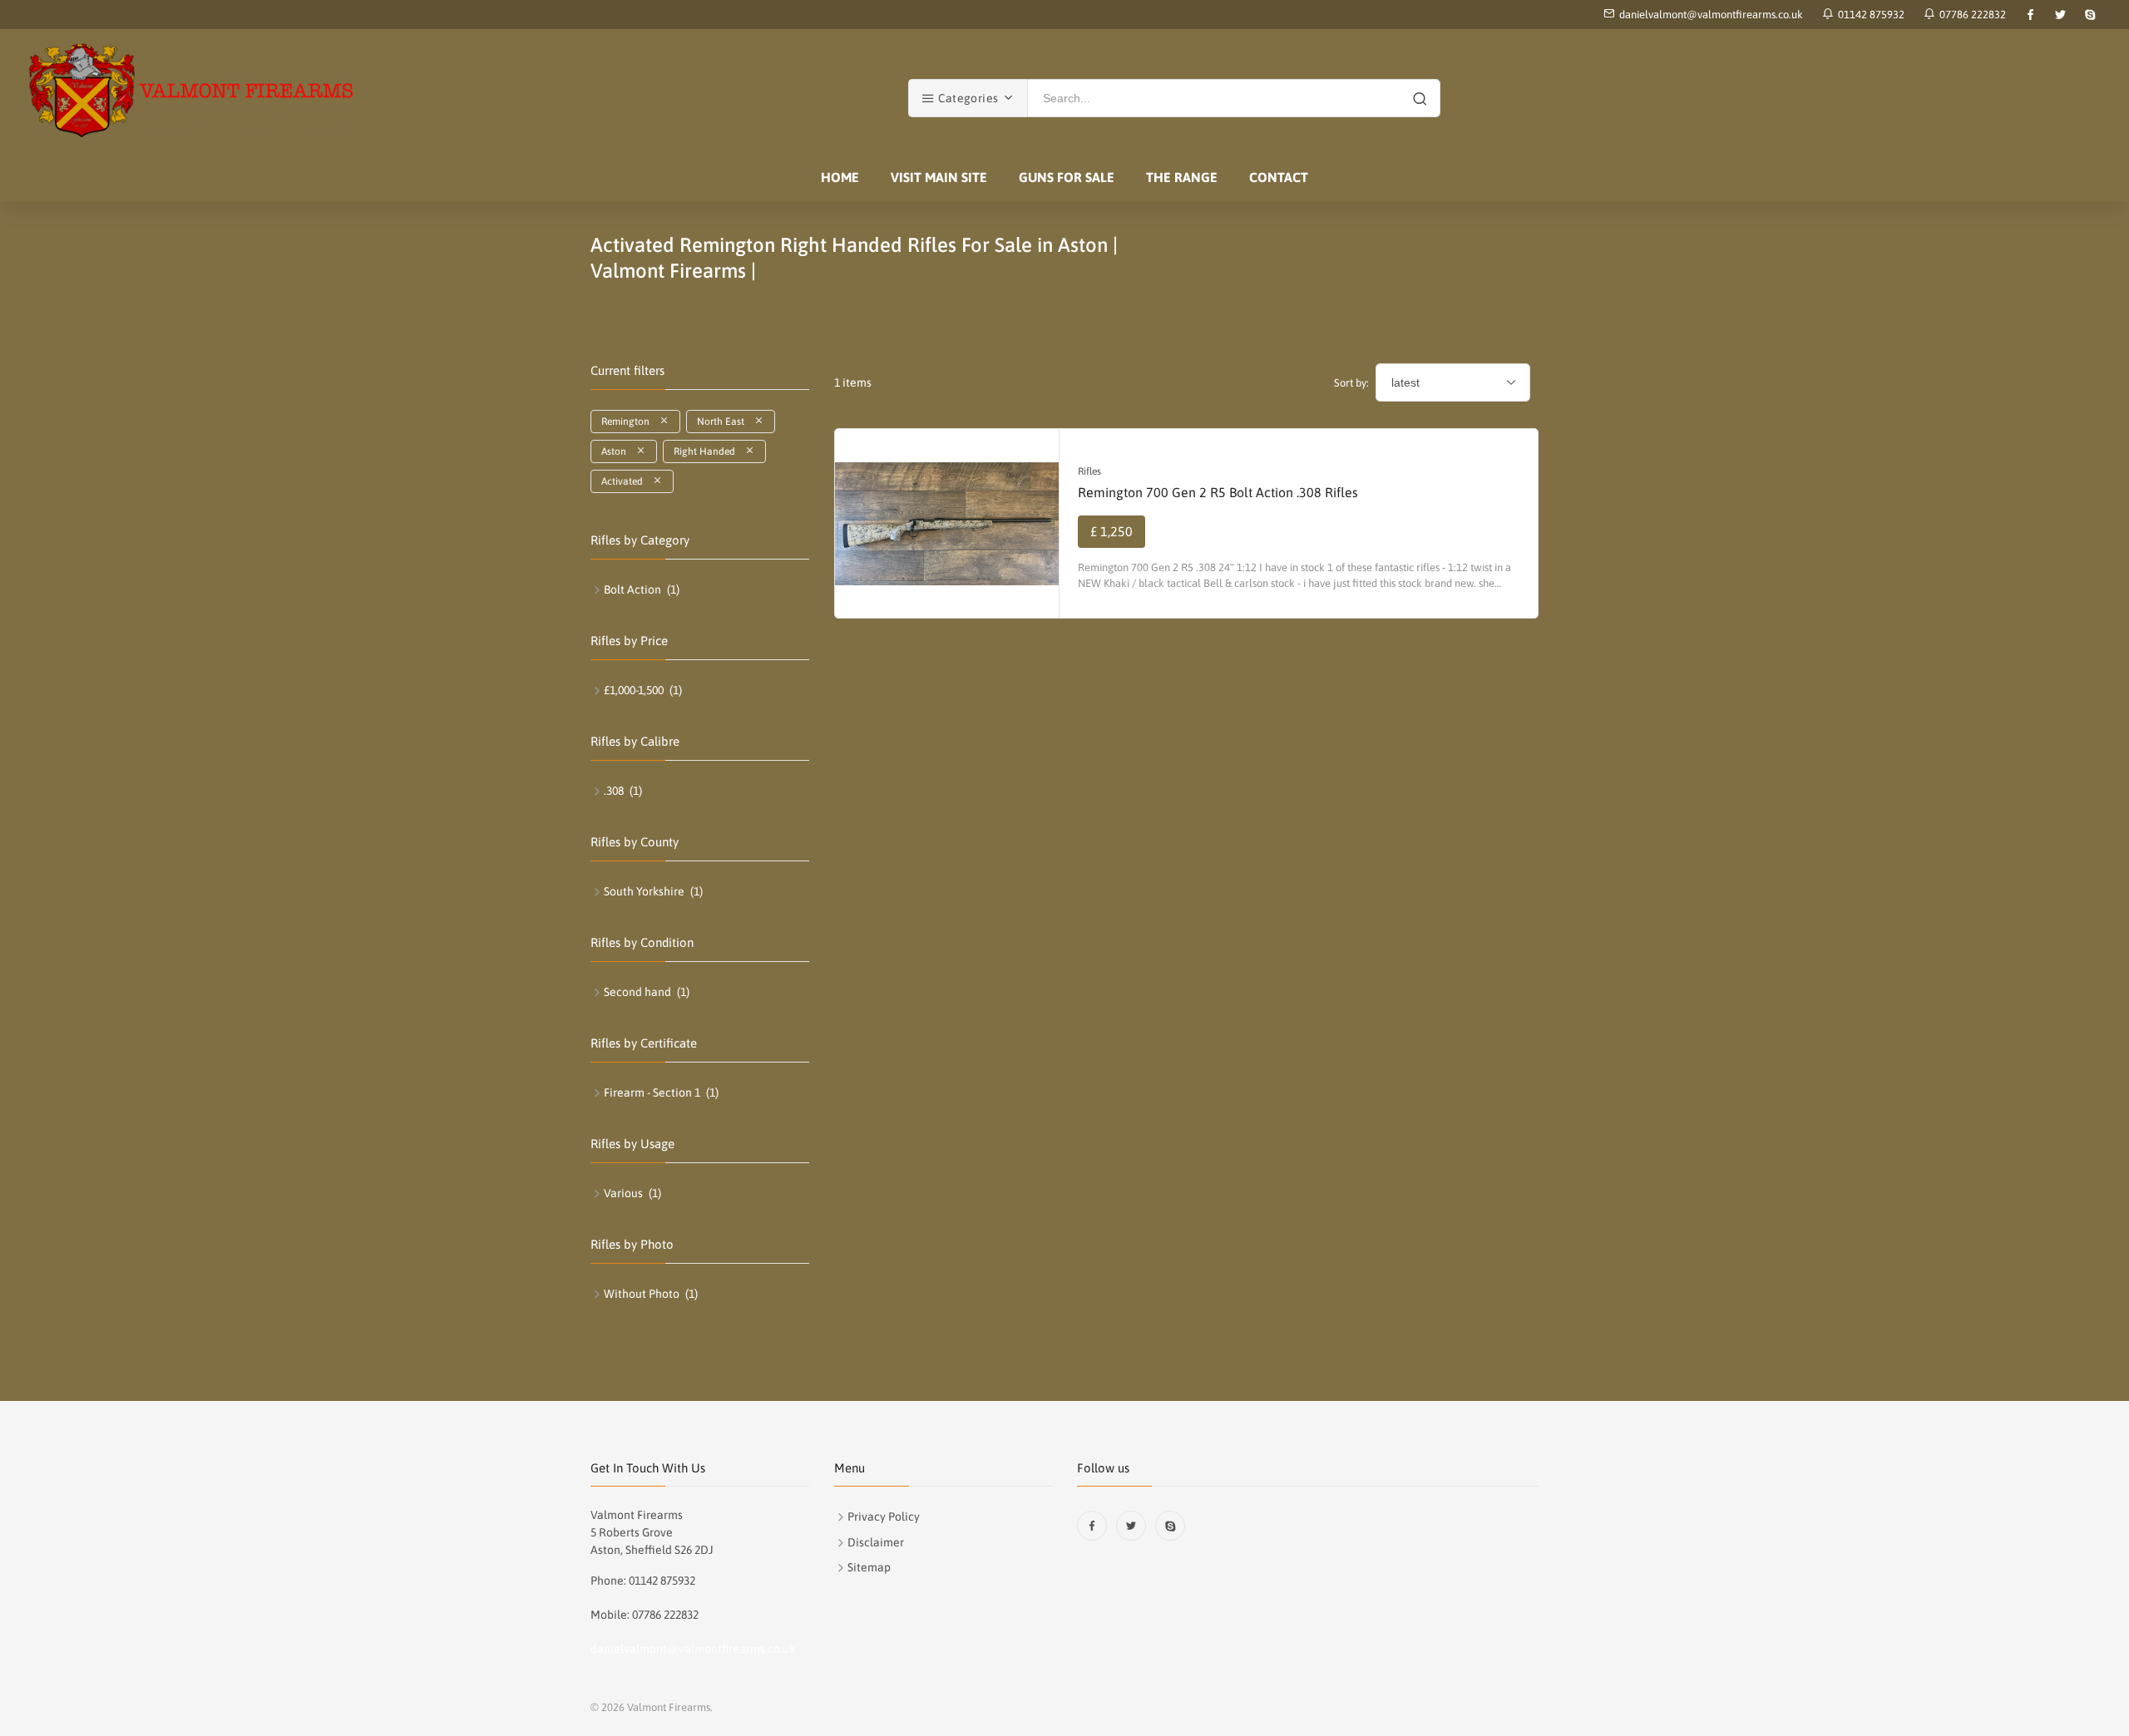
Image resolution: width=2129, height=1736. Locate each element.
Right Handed (709, 451)
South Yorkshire (644, 891)
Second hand (637, 992)
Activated (627, 481)
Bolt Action (632, 589)
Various (623, 1193)
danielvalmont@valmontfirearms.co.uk (1711, 15)
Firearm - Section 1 (652, 1092)
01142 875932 (1869, 15)
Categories (966, 98)
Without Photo (642, 1294)
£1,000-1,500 (634, 690)
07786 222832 (1970, 15)
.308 (614, 791)
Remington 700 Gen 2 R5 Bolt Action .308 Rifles (1218, 492)
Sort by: (1351, 383)
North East (726, 422)
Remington (630, 422)
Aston (619, 451)
